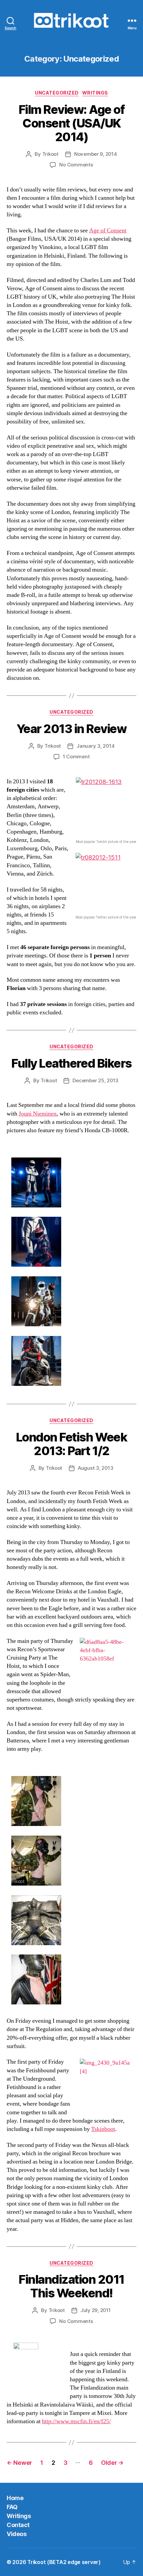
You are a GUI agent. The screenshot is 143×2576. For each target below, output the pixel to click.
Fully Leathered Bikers (71, 1063)
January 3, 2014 (95, 746)
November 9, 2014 (96, 154)
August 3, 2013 (95, 1468)
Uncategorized (57, 93)
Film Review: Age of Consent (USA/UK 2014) (72, 123)
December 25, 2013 (95, 1080)
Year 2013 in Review (72, 729)
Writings (95, 93)
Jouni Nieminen (38, 1114)
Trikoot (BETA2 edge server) (64, 2562)
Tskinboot (103, 2129)
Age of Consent (108, 231)
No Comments (76, 165)
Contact (18, 2525)
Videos (16, 2534)
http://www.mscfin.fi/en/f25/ (76, 2421)
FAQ (12, 2507)
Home (15, 2498)
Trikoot (50, 154)
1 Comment (76, 757)
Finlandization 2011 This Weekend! (71, 2286)
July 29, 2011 (96, 2310)
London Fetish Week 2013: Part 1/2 (71, 1444)
